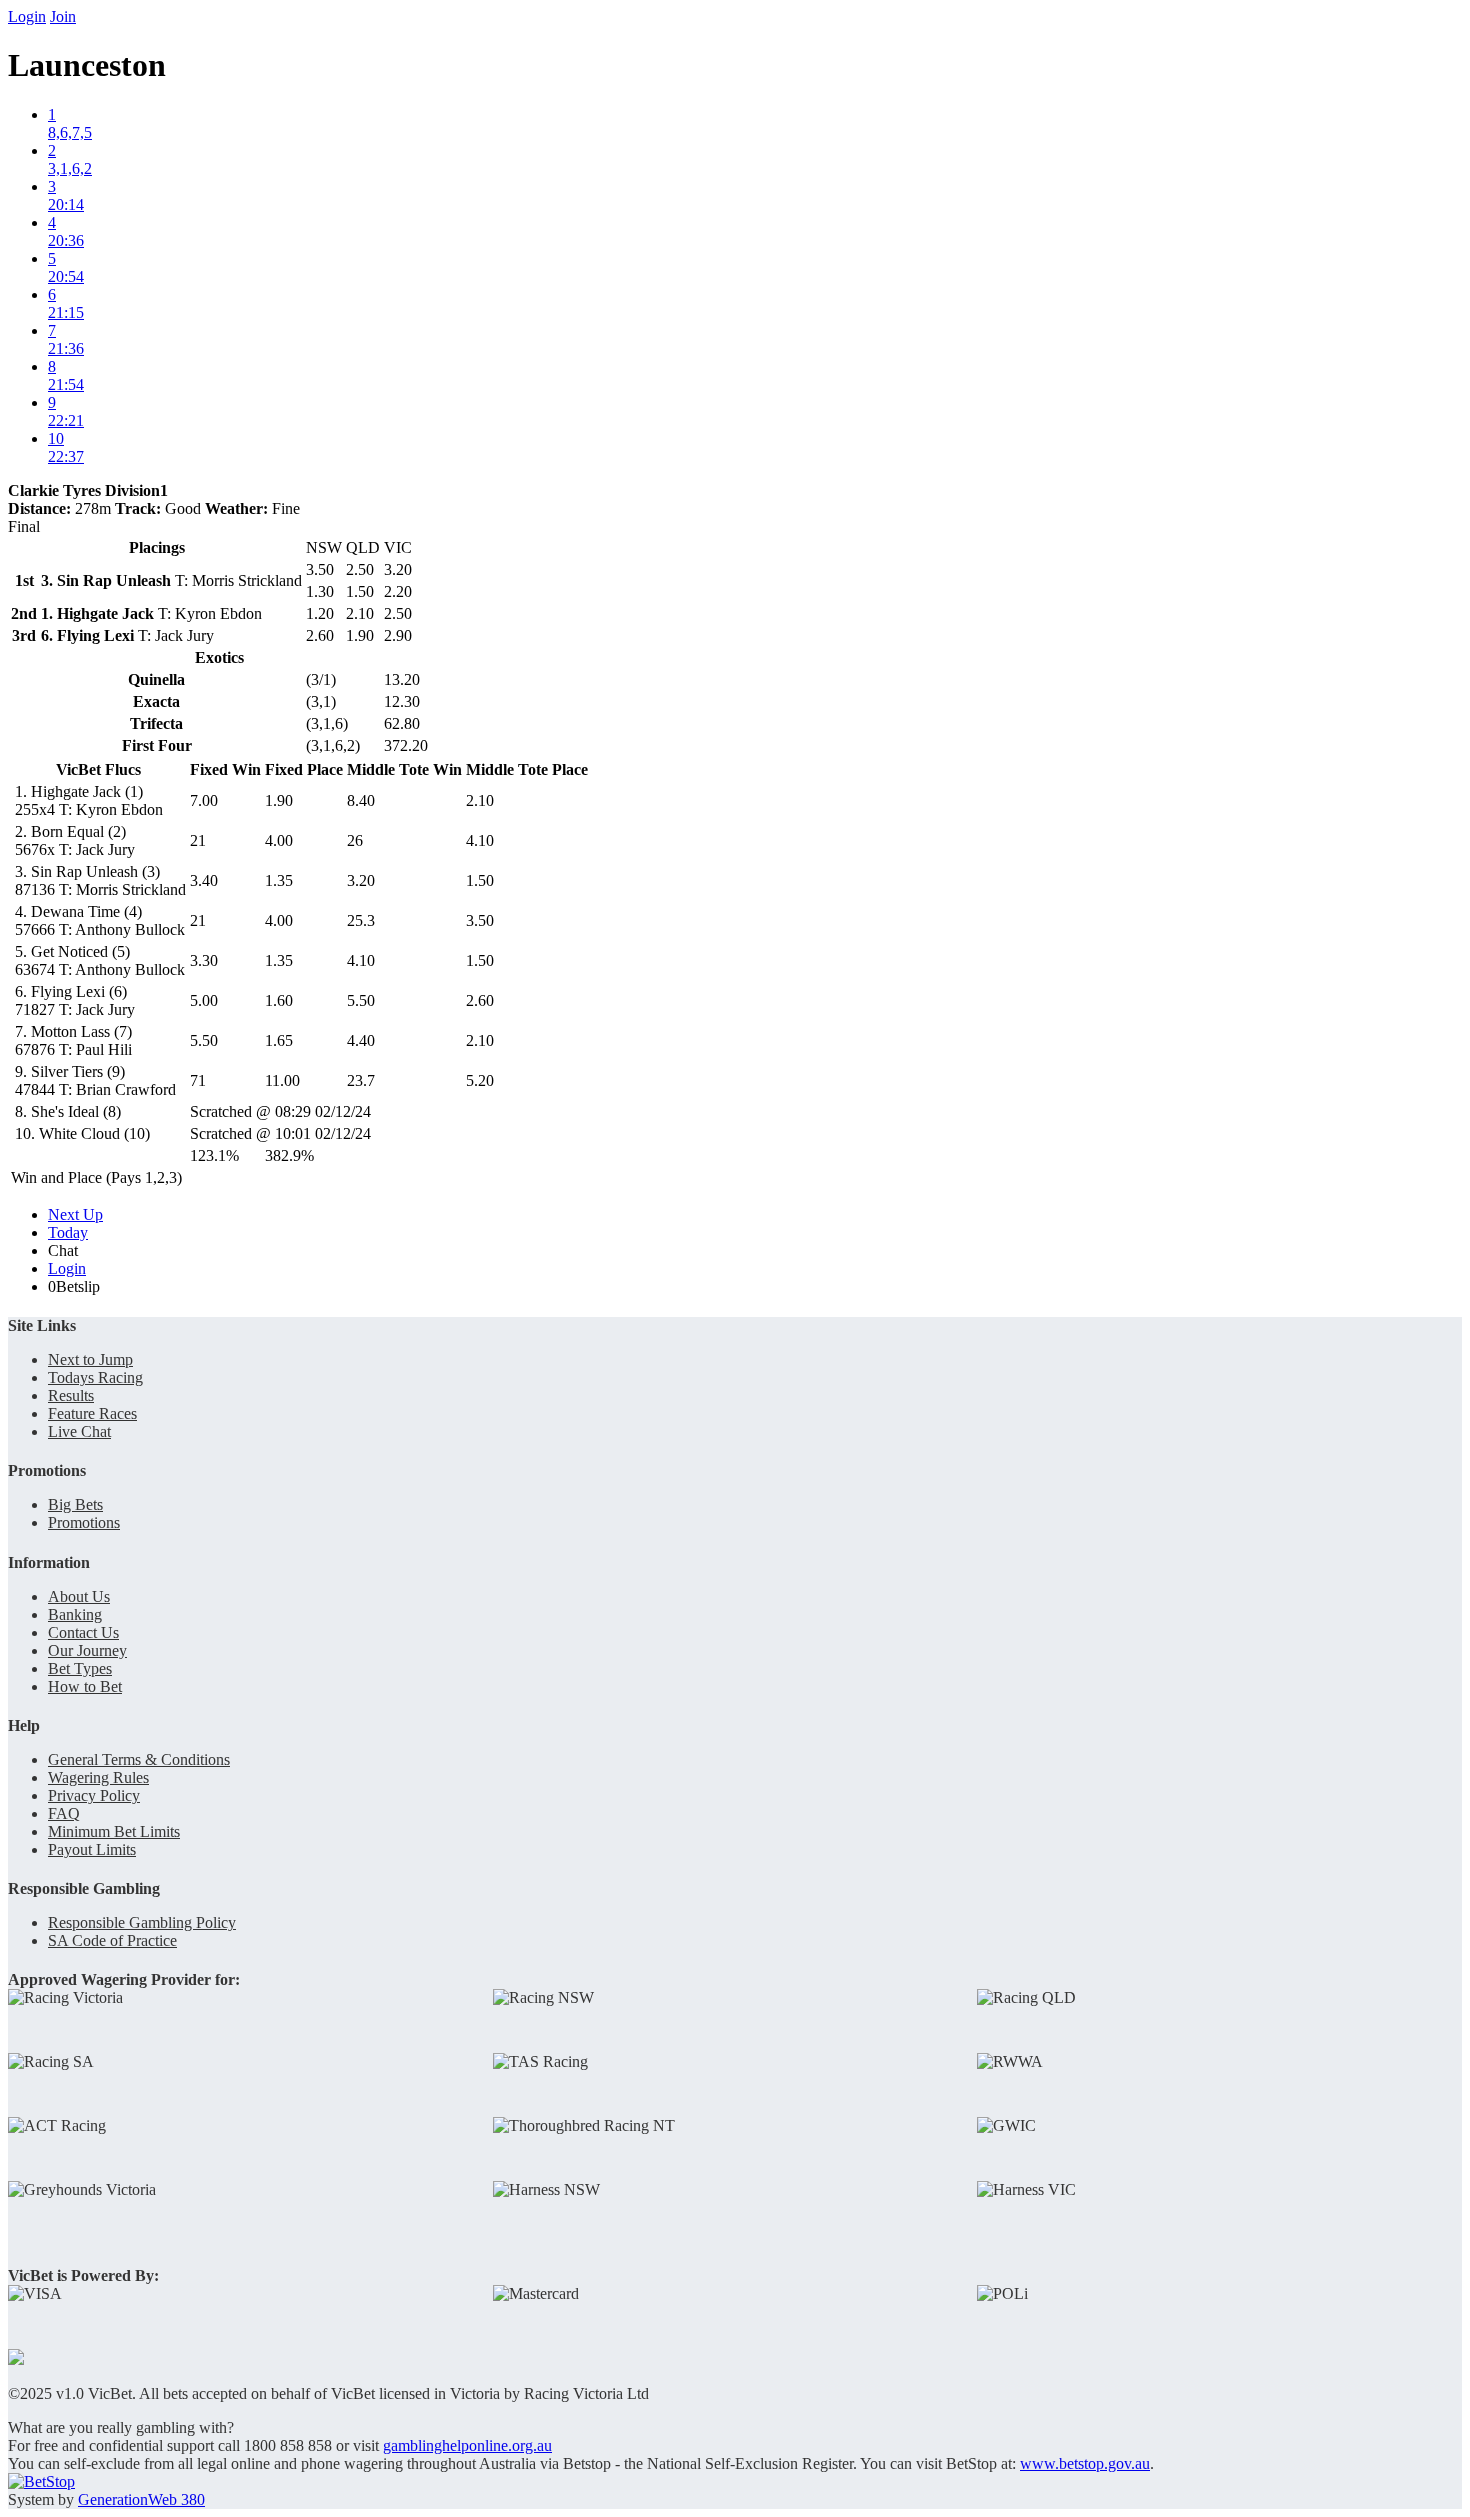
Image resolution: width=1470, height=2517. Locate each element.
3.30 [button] (204, 960)
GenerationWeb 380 (141, 2499)
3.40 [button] (204, 880)
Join (63, 16)
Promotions (84, 1522)
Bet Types (80, 1668)
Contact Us (83, 1632)
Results (71, 1395)
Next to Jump (90, 1359)
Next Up (75, 1214)
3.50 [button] (480, 920)
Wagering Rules (98, 1777)
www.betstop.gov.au (1085, 2463)
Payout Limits (92, 1849)
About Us (79, 1596)
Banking (75, 1614)
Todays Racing (95, 1377)
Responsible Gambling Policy (142, 1922)
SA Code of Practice (112, 1940)
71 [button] (198, 1080)
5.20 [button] (480, 1080)
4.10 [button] (480, 840)
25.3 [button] (361, 920)
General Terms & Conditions (139, 1759)
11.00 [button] (282, 1080)
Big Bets (75, 1504)
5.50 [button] (361, 1000)
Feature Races (92, 1413)
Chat (63, 1250)
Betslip (74, 1286)
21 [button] (198, 840)
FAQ (64, 1813)
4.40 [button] (361, 1040)
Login (27, 16)
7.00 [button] (204, 800)
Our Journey (87, 1650)
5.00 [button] (204, 1000)
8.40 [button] (361, 800)
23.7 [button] (361, 1080)
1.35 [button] (279, 880)
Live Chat (79, 1431)
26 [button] (355, 840)
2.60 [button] (480, 1000)
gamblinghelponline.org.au (467, 2445)
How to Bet (85, 1686)
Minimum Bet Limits (114, 1831)
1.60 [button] (279, 1000)
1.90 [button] (279, 800)
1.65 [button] (279, 1040)
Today (68, 1232)
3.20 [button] (361, 880)
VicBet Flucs (98, 769)
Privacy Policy (94, 1795)
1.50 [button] (480, 880)
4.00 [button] (279, 840)
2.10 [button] (480, 800)
